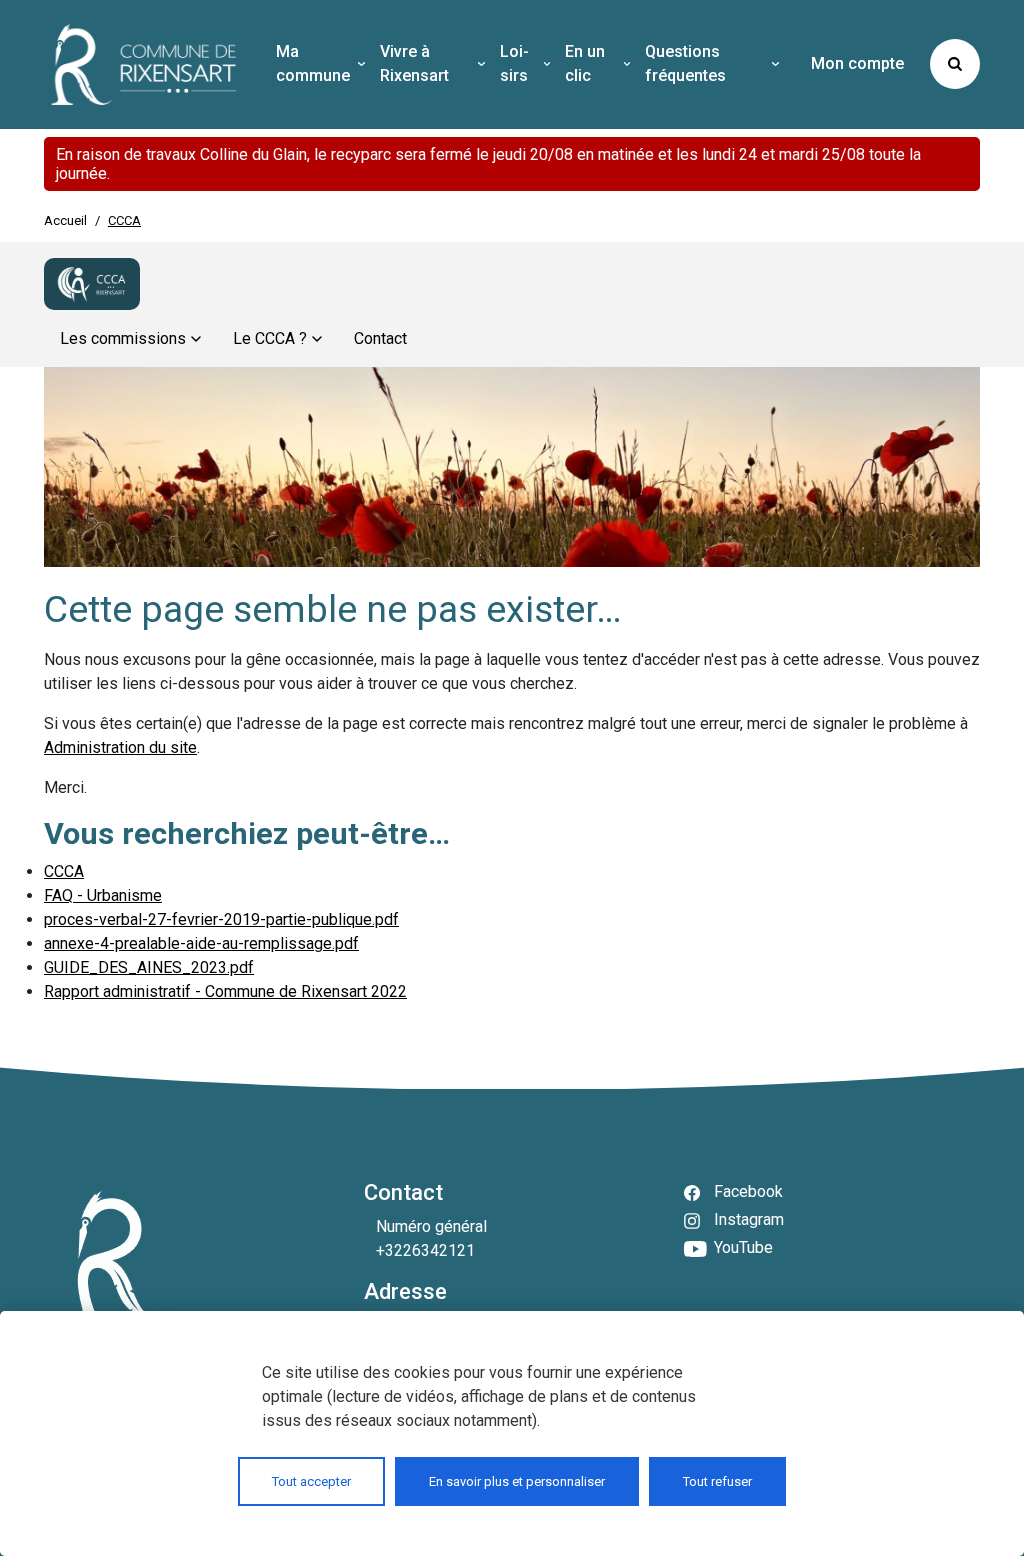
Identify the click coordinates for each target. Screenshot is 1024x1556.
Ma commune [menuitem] (313, 63)
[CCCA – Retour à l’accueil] (92, 284)
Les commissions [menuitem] (123, 338)
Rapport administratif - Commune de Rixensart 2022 (225, 991)
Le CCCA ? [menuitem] (270, 338)
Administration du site (120, 747)
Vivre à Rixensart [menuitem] (414, 63)
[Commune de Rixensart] (144, 64)
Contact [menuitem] (380, 338)
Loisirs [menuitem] (514, 63)
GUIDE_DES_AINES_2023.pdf (149, 967)
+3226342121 (425, 1250)
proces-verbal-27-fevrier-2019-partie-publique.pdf (221, 919)
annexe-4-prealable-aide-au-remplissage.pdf (201, 943)
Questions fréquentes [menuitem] (685, 63)
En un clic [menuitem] (585, 63)
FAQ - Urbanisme (103, 895)
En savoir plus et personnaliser (517, 1481)
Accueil (65, 220)
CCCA (64, 871)
